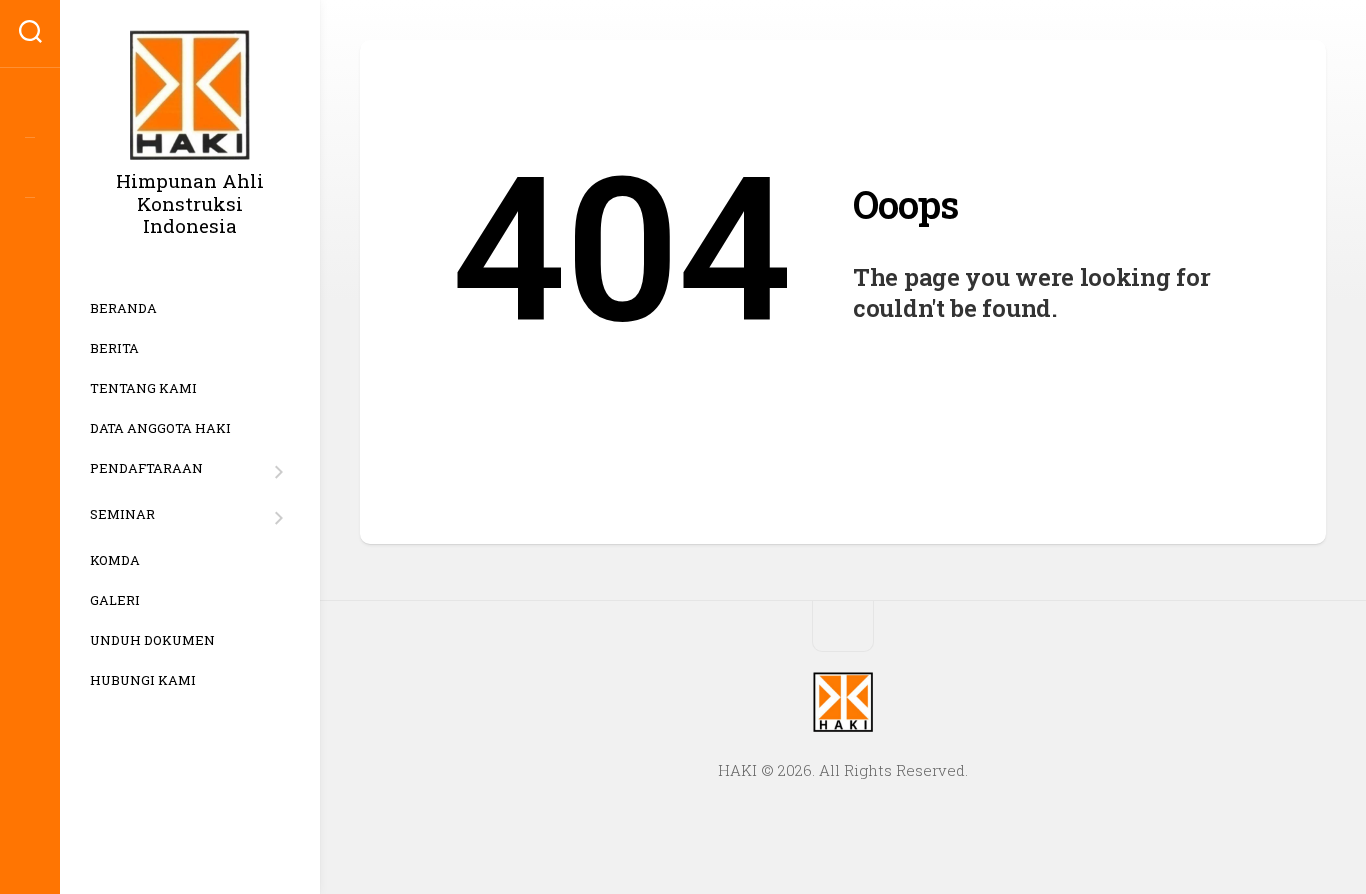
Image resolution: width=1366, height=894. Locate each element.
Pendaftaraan (146, 469)
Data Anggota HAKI (160, 428)
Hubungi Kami (143, 680)
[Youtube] (30, 168)
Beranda (123, 308)
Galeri (115, 600)
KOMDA (115, 560)
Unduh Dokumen (152, 640)
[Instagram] (30, 108)
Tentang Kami (143, 388)
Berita (114, 348)
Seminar (122, 515)
